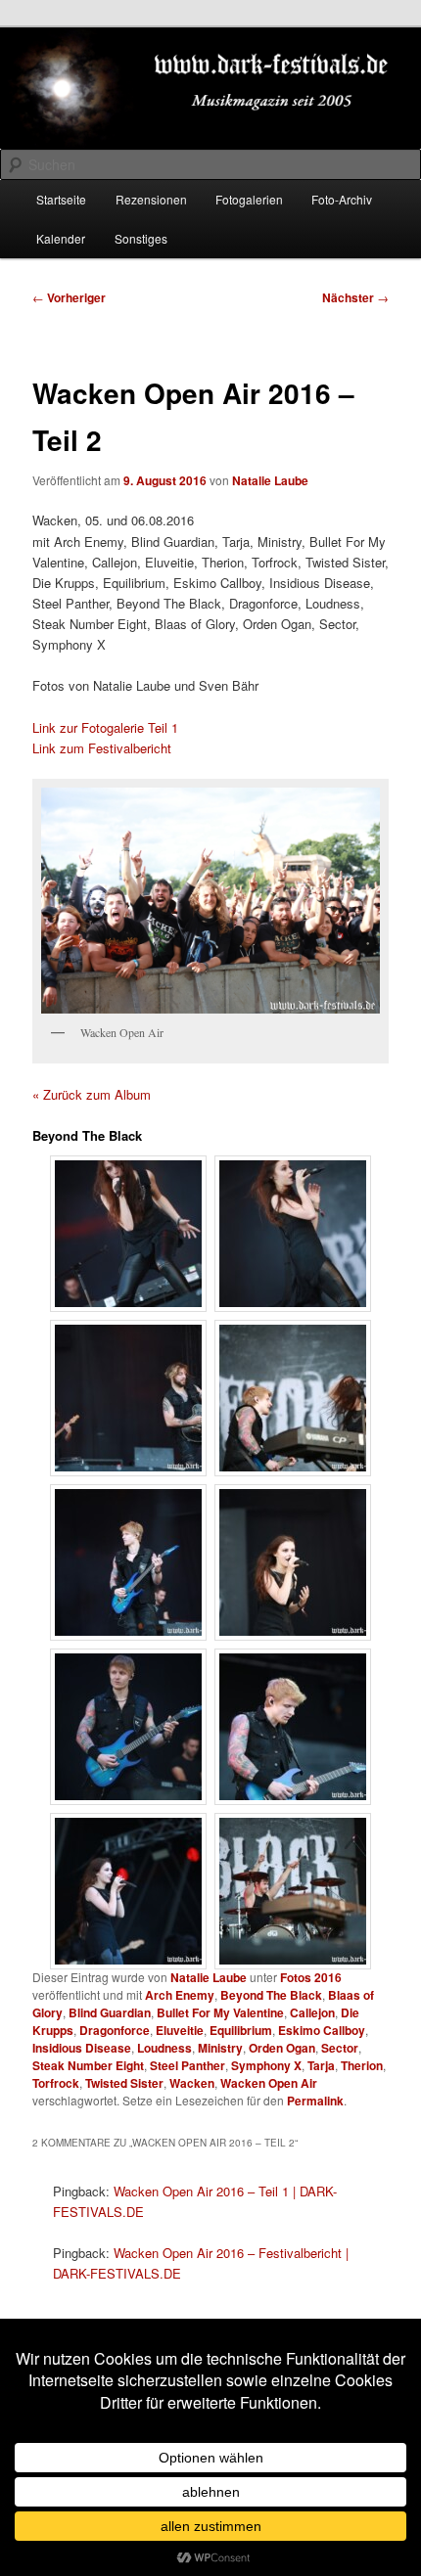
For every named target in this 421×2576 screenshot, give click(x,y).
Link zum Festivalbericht (102, 748)
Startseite (61, 199)
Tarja (321, 2065)
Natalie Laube (270, 480)
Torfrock (56, 2083)
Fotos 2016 (311, 1977)
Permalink (315, 2101)
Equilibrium (241, 2030)
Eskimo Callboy (322, 2030)
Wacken (192, 2083)
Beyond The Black (271, 1995)
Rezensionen (151, 199)
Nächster (355, 297)
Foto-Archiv (342, 199)
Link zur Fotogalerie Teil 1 (105, 727)
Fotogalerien (249, 199)
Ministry (220, 2048)
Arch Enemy (180, 1995)
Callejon (312, 2012)
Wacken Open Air (269, 2083)
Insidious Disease (82, 2048)
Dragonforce (115, 2030)
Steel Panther (187, 2065)
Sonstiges (141, 238)
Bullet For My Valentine (220, 2012)
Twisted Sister (124, 2083)
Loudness (164, 2048)
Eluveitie (180, 2030)
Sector (340, 2048)
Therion (362, 2065)
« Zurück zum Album (92, 1094)
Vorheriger (69, 297)
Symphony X (266, 2065)
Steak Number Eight (88, 2065)
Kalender (61, 238)
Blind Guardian (110, 2012)
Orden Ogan (282, 2048)
